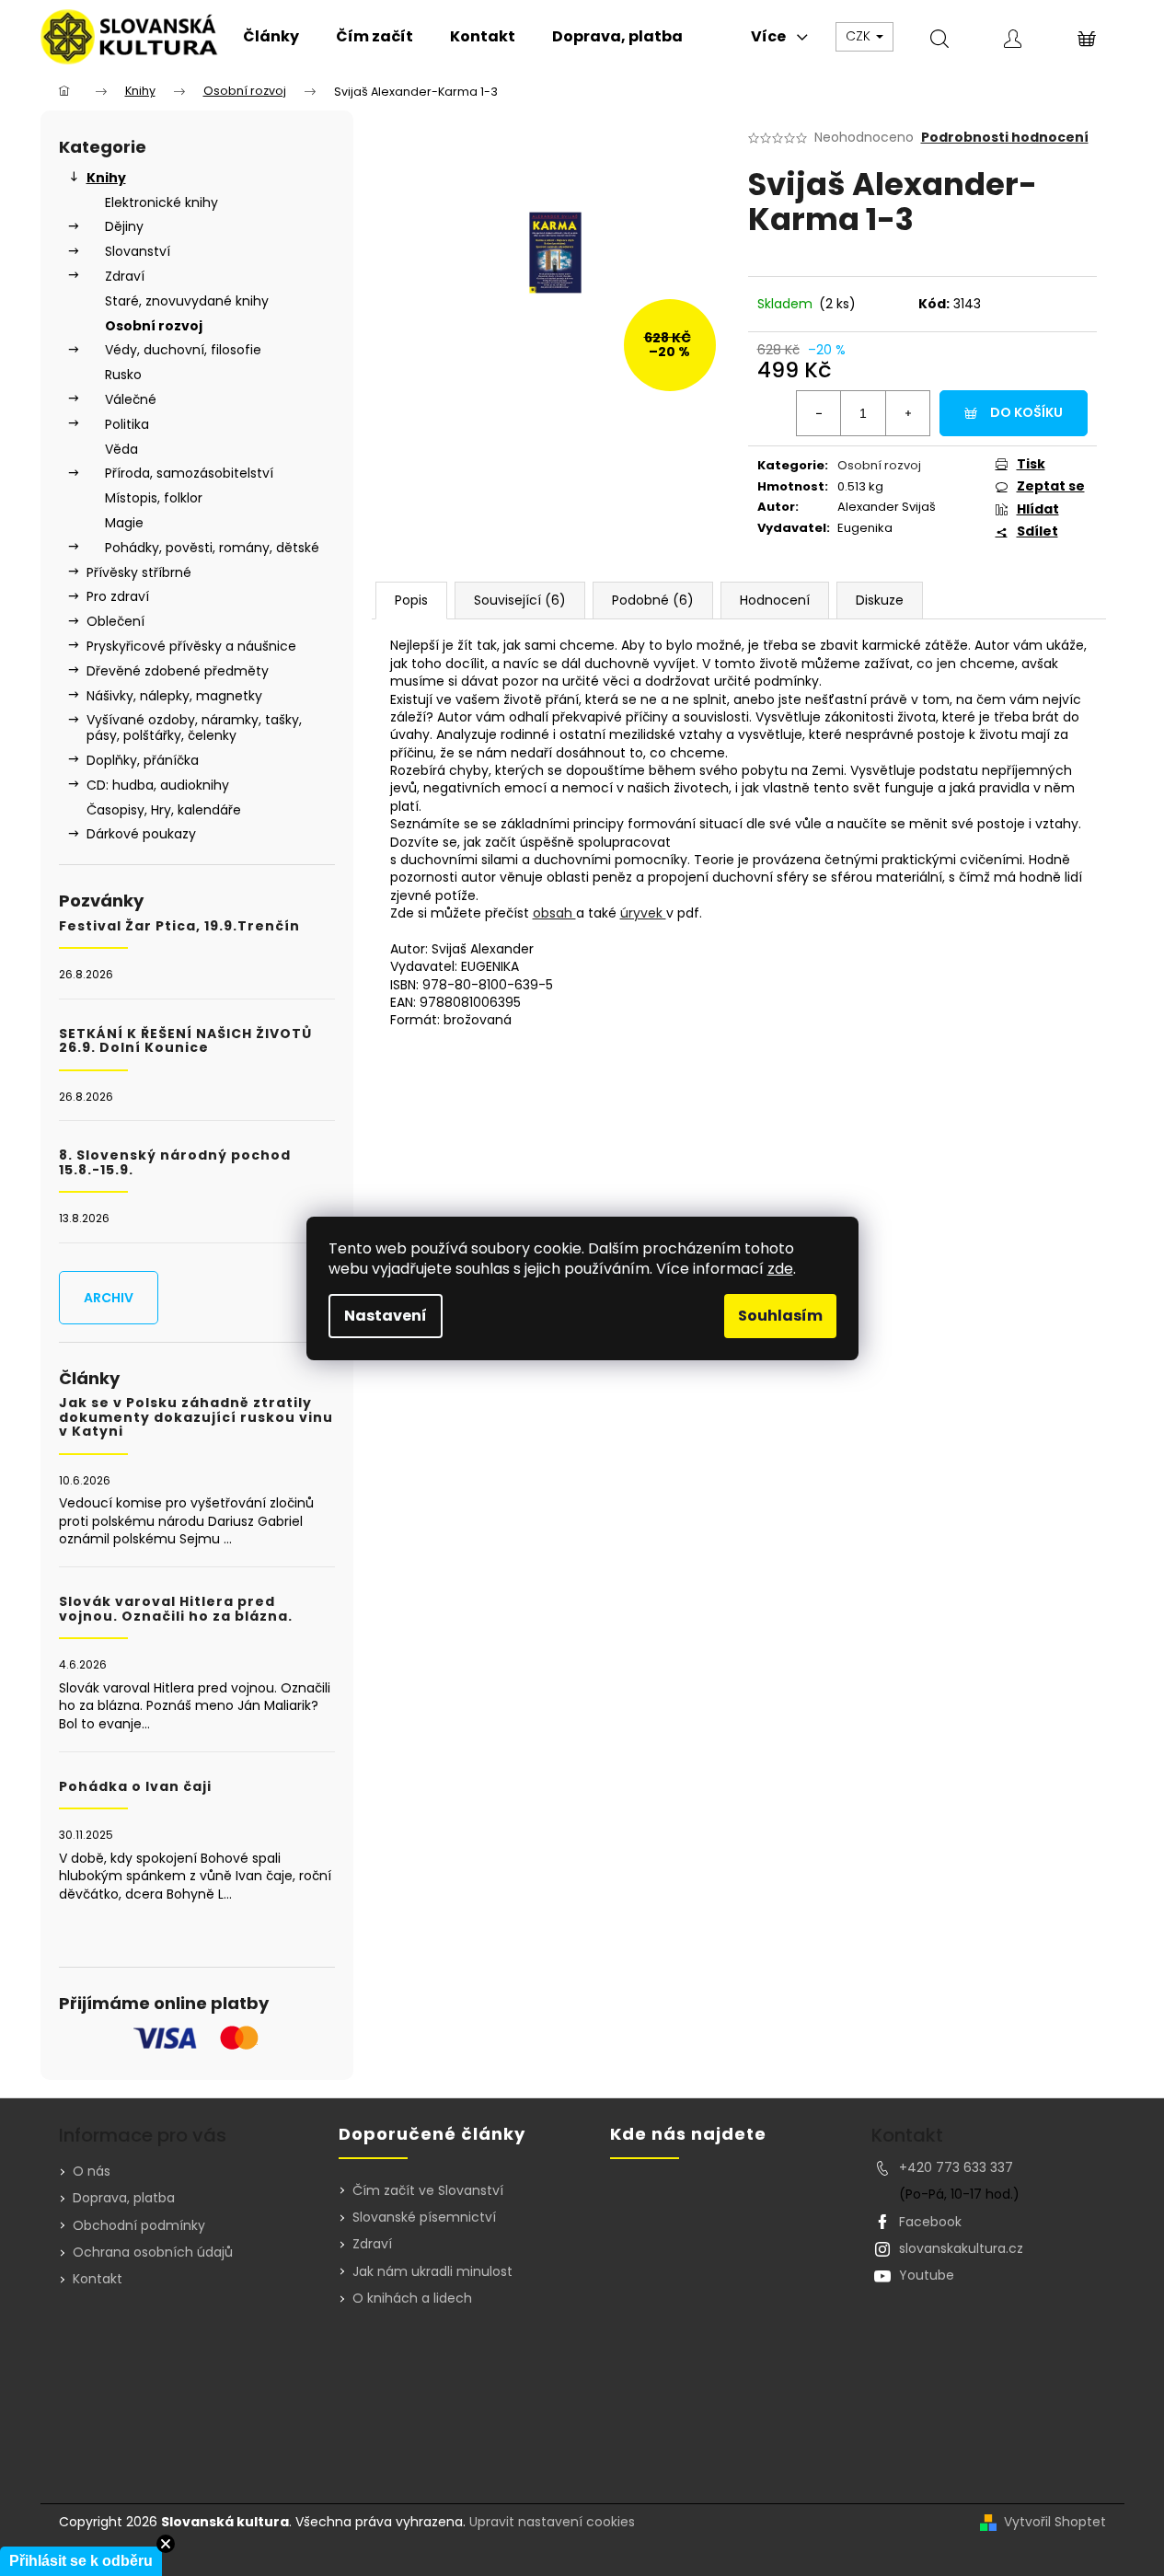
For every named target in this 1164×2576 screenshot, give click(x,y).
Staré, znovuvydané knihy (187, 301)
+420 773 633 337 (956, 2167)
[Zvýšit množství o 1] (907, 413)
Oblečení (115, 621)
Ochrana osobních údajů (153, 2252)
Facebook (930, 2222)
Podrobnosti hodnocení (1005, 138)
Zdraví (125, 276)
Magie (124, 523)
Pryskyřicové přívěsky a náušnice (191, 646)
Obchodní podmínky (139, 2225)
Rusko (123, 375)
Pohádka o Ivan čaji (135, 1787)
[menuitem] (271, 37)
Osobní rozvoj (154, 326)
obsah (554, 913)
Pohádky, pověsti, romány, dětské (212, 548)
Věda (121, 449)
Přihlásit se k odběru (81, 2561)
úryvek (643, 913)
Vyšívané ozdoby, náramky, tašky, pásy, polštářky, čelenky (194, 728)
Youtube (927, 2275)
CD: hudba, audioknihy (158, 785)
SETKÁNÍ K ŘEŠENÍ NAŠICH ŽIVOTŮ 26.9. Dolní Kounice (185, 1041)
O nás (92, 2171)
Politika (127, 424)
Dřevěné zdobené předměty (178, 671)
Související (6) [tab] (520, 600)
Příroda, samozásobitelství (189, 473)
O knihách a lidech (412, 2299)
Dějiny (124, 226)
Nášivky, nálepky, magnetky (174, 696)
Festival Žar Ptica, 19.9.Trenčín (179, 926)
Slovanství (138, 251)
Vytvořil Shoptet (1055, 2522)
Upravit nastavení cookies (552, 2522)
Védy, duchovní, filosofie (183, 350)
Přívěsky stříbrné (139, 572)
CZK (860, 36)
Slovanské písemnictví (424, 2218)
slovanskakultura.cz (961, 2248)
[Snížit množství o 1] (819, 413)
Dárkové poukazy (141, 834)
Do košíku (1026, 412)
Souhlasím (780, 1316)
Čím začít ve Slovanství (428, 2191)
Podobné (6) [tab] (653, 600)
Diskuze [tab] (880, 600)
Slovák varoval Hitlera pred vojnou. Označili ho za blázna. (176, 1609)
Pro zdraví (118, 596)
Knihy (106, 178)
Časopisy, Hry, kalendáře (164, 810)
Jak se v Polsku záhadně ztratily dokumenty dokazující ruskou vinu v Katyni (196, 1417)
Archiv (109, 1298)
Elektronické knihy (161, 202)
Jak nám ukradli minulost (432, 2272)
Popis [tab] (411, 600)
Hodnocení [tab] (775, 600)
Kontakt (98, 2279)
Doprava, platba (124, 2198)
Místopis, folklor (154, 498)
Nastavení (386, 1316)
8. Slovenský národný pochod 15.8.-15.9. (175, 1163)
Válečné (131, 399)
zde (780, 1269)
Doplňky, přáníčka (143, 760)
